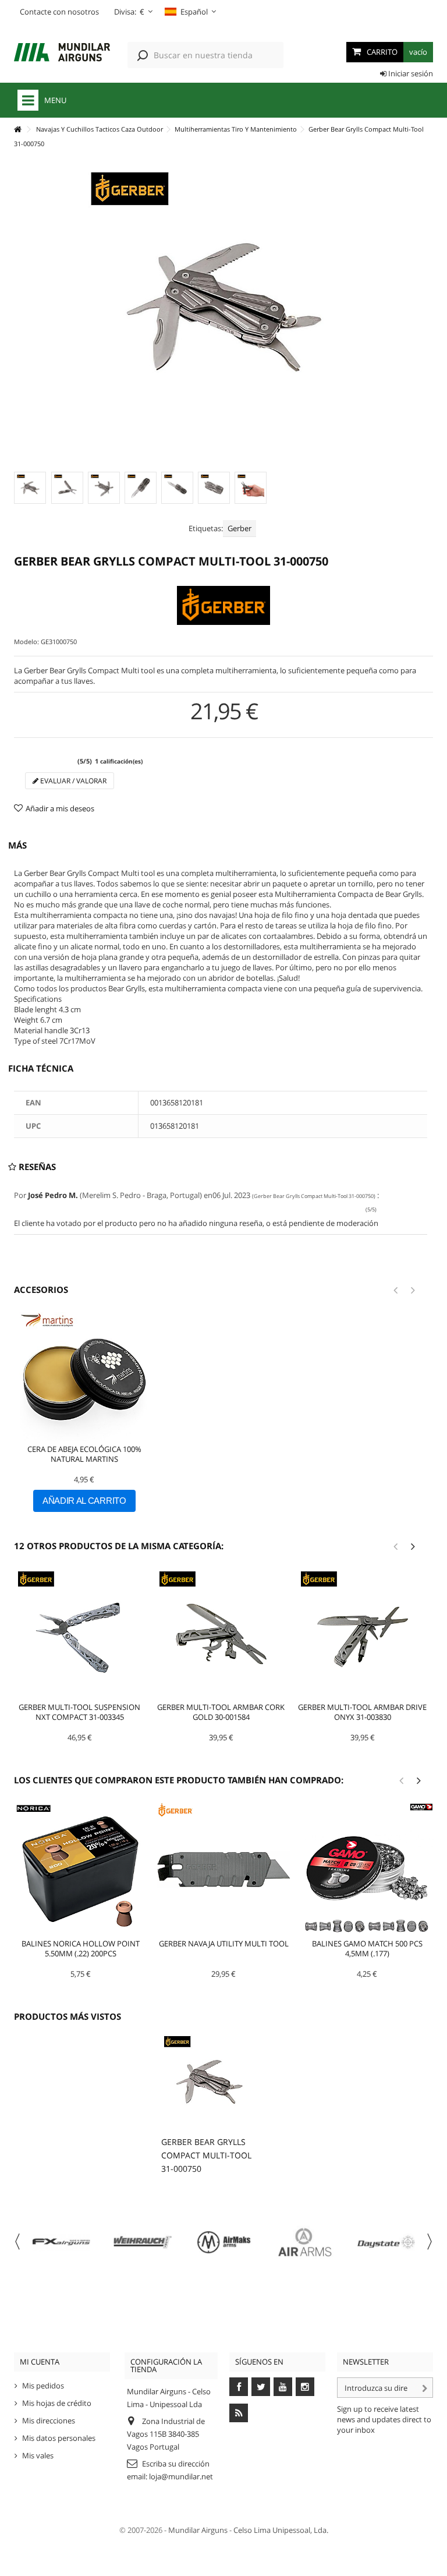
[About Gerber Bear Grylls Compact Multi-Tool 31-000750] (209, 2082)
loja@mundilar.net (181, 2476)
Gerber (240, 528)
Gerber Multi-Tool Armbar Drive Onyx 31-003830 (362, 1712)
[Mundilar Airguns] (62, 53)
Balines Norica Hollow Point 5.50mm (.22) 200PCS (81, 1948)
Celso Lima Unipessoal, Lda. (281, 2530)
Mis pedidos (43, 2386)
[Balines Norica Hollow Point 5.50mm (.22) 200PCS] (80, 1869)
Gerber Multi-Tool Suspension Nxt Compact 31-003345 (79, 1712)
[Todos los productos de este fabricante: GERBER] (223, 605)
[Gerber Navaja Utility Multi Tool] (223, 1869)
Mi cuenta (40, 2362)
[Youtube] (283, 2387)
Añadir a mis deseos (60, 808)
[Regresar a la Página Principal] (17, 130)
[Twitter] (261, 2387)
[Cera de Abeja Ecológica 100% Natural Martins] (84, 1377)
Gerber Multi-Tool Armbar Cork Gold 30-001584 (221, 1712)
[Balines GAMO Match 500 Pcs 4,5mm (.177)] (367, 1869)
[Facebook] (239, 2387)
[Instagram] (305, 2387)
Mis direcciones (49, 2420)
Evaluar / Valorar (72, 781)
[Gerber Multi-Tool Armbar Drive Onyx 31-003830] (362, 1634)
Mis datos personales (59, 2438)
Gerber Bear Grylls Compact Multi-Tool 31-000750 (206, 2155)
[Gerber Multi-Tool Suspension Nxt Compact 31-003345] (79, 1634)
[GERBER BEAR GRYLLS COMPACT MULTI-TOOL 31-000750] (30, 488)
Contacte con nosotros (59, 12)
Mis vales (38, 2455)
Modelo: (26, 642)
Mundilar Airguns (198, 2530)
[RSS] (239, 2413)
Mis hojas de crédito (57, 2403)
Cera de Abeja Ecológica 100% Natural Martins (84, 1454)
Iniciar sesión (410, 73)
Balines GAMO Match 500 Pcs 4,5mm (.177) (367, 1948)
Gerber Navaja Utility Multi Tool (224, 1944)
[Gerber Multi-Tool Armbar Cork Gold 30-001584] (221, 1634)
